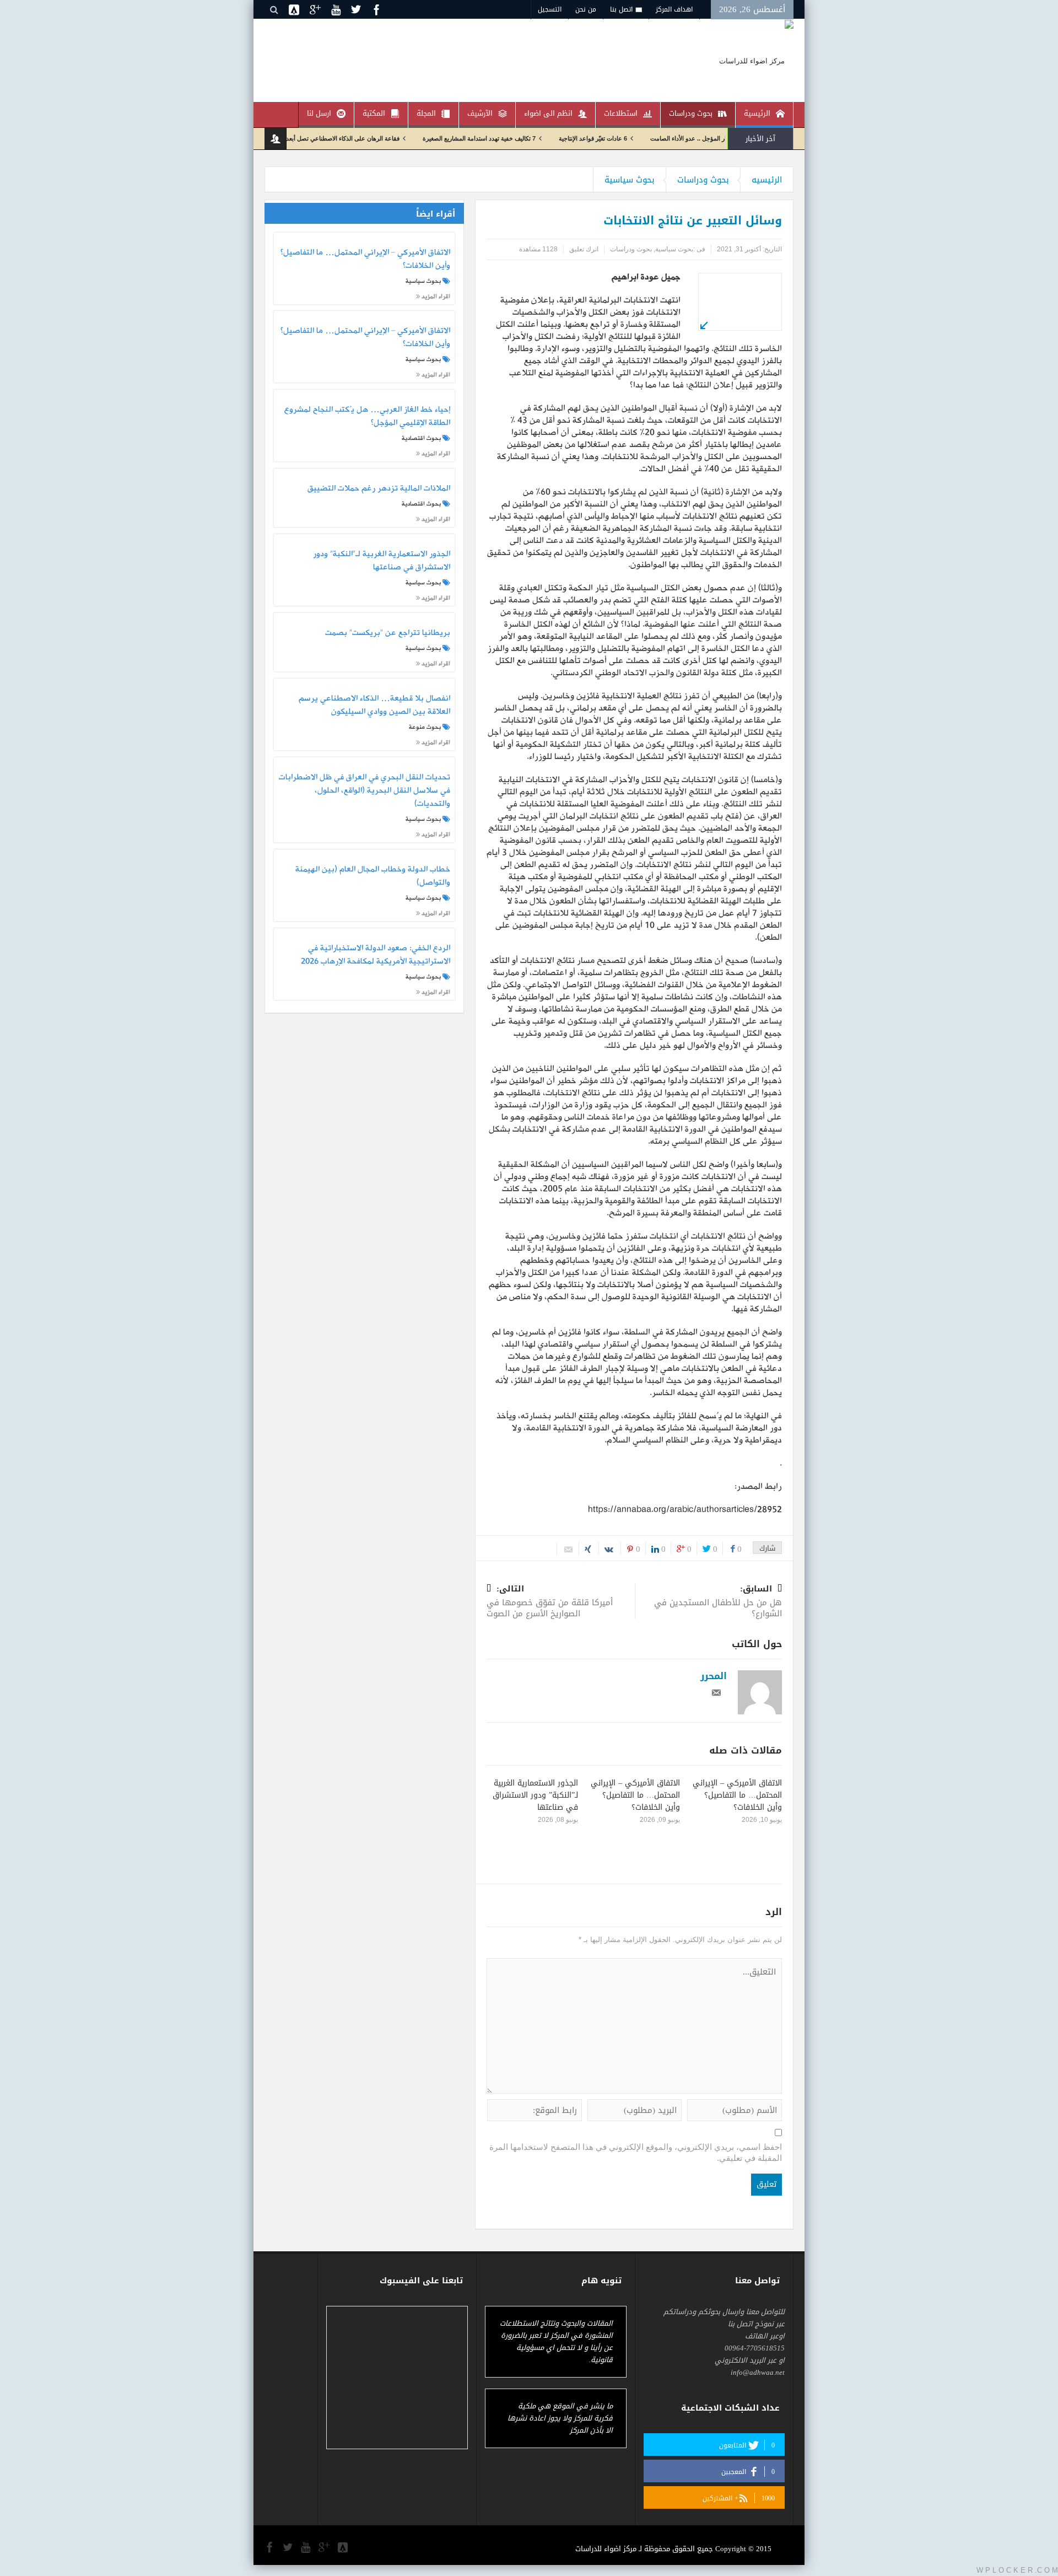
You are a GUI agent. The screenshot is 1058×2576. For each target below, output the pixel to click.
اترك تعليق (584, 249)
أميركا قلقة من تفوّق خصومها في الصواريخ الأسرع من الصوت (550, 1602)
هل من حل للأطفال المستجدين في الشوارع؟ (718, 1602)
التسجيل (550, 9)
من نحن (586, 9)
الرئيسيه (767, 180)
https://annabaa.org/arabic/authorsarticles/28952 (685, 1510)
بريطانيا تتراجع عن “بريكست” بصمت (387, 633)
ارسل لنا (319, 113)
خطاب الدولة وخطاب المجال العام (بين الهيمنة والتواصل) (373, 876)
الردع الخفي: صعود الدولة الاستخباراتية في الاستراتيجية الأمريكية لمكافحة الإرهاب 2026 (375, 955)
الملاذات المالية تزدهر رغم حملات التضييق (379, 489)
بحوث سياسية (630, 180)
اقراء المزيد (435, 296)
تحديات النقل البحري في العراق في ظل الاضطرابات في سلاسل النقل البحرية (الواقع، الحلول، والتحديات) (364, 791)
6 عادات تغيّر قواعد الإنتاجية (665, 138)
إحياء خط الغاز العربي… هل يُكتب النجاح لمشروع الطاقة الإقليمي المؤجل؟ (367, 417)
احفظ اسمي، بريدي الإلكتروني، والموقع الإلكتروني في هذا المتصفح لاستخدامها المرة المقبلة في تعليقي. (636, 2152)
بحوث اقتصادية (421, 438)
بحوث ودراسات (691, 113)
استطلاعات (621, 113)
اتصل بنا (621, 9)
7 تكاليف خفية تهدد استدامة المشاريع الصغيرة (551, 138)
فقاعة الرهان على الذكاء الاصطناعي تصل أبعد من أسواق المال (394, 138)
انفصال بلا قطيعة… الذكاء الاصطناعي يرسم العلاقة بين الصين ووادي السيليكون (374, 706)
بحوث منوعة (425, 727)
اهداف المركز (674, 9)
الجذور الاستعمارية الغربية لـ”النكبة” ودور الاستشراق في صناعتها (535, 1795)
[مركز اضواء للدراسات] (756, 60)
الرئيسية (757, 113)
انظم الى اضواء (548, 113)
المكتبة (374, 113)
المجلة (426, 113)
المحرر (714, 1676)
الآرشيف (480, 113)
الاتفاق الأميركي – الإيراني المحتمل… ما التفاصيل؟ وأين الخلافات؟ (737, 1795)
